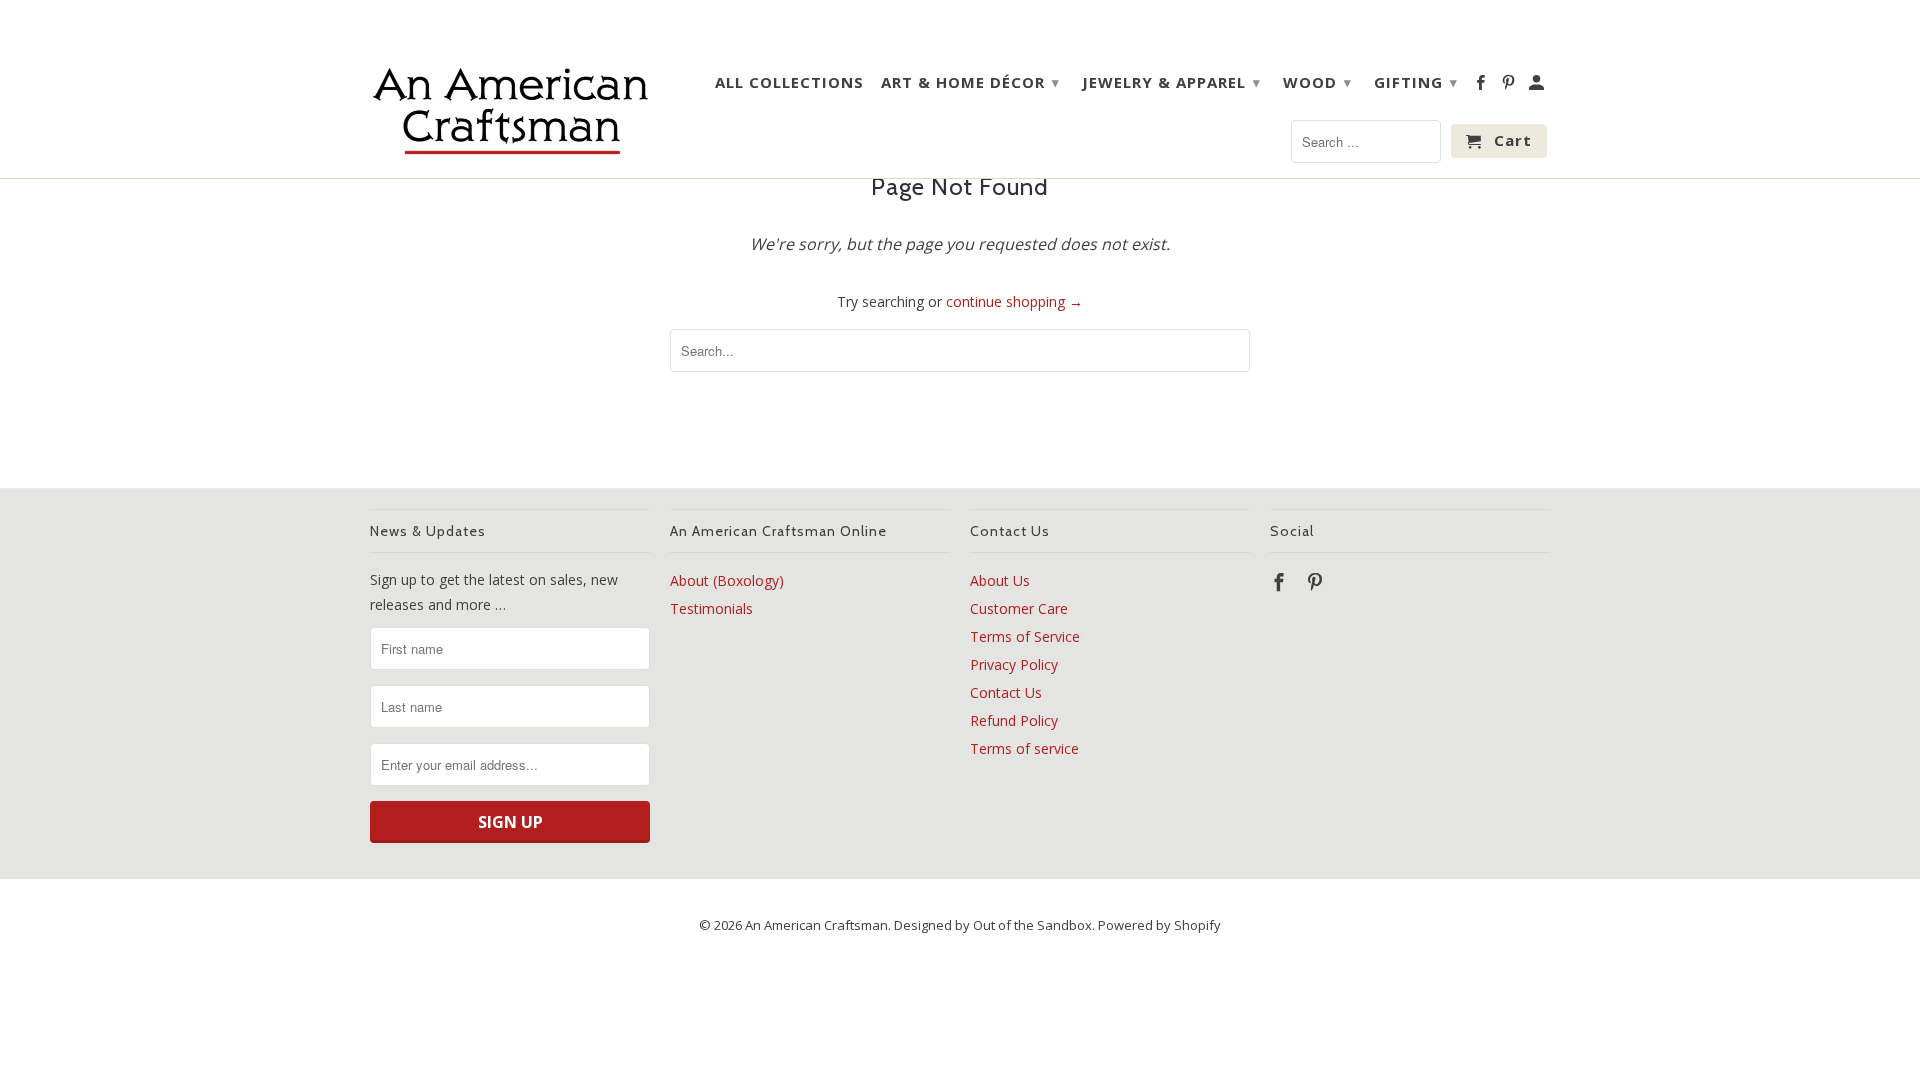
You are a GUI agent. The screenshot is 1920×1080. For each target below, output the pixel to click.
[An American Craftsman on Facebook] (1482, 86)
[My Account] (1538, 86)
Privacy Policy (1014, 664)
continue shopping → (1014, 301)
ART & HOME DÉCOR (970, 82)
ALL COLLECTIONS (789, 82)
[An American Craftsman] (510, 110)
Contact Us (1006, 692)
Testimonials (711, 608)
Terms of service (1024, 748)
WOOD (1317, 82)
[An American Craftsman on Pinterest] (1510, 86)
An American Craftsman (816, 925)
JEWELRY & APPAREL (1171, 82)
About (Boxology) (727, 580)
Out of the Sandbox (1032, 925)
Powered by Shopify (1159, 925)
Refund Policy (1014, 720)
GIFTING (1416, 82)
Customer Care (1019, 608)
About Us (1000, 580)
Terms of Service (1025, 636)
